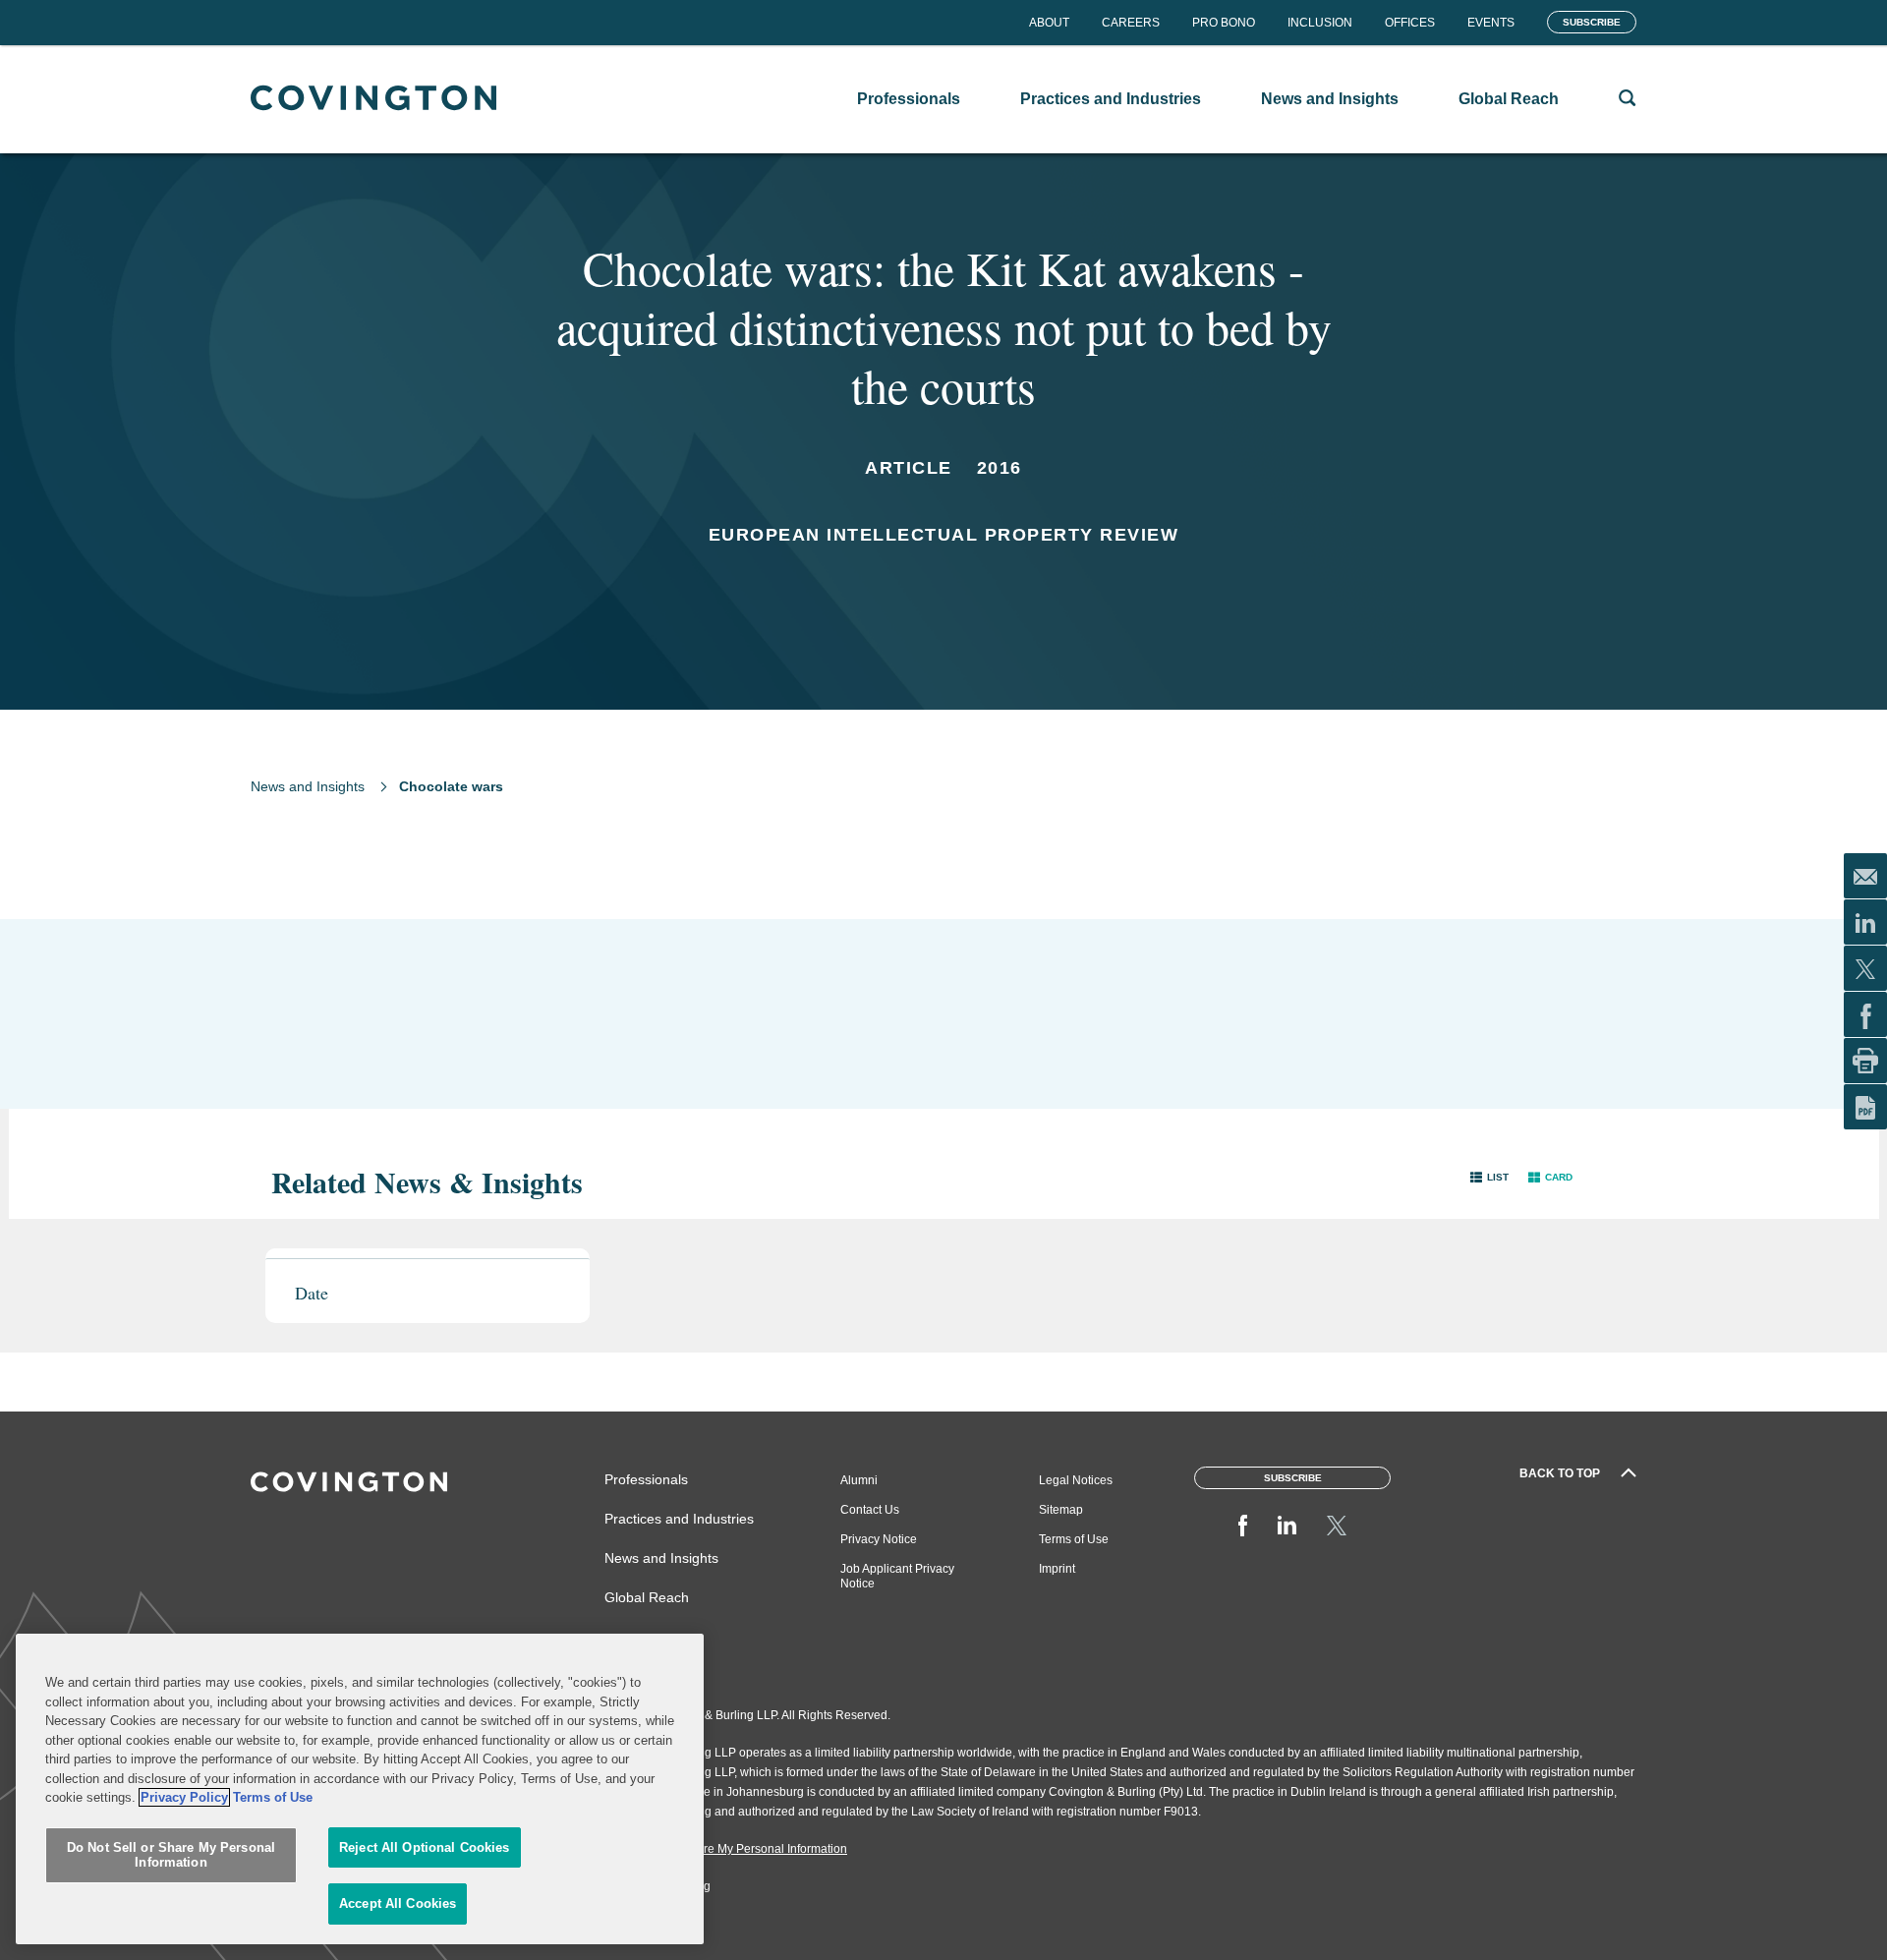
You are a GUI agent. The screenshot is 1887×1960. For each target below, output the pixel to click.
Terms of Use (1074, 1539)
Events (1491, 23)
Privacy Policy (184, 1797)
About (1049, 23)
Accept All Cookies (398, 1903)
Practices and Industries (679, 1519)
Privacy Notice (879, 1539)
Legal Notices (1076, 1480)
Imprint (1057, 1569)
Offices (1410, 23)
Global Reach (647, 1597)
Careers (1131, 23)
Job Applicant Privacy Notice (897, 1576)
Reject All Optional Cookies (425, 1847)
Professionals (646, 1479)
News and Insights (308, 786)
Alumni (859, 1480)
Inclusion (1320, 23)
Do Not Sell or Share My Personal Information (171, 1855)
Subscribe (1592, 22)
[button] (1489, 1177)
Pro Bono (1224, 23)
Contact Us (870, 1510)
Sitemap (1061, 1510)
